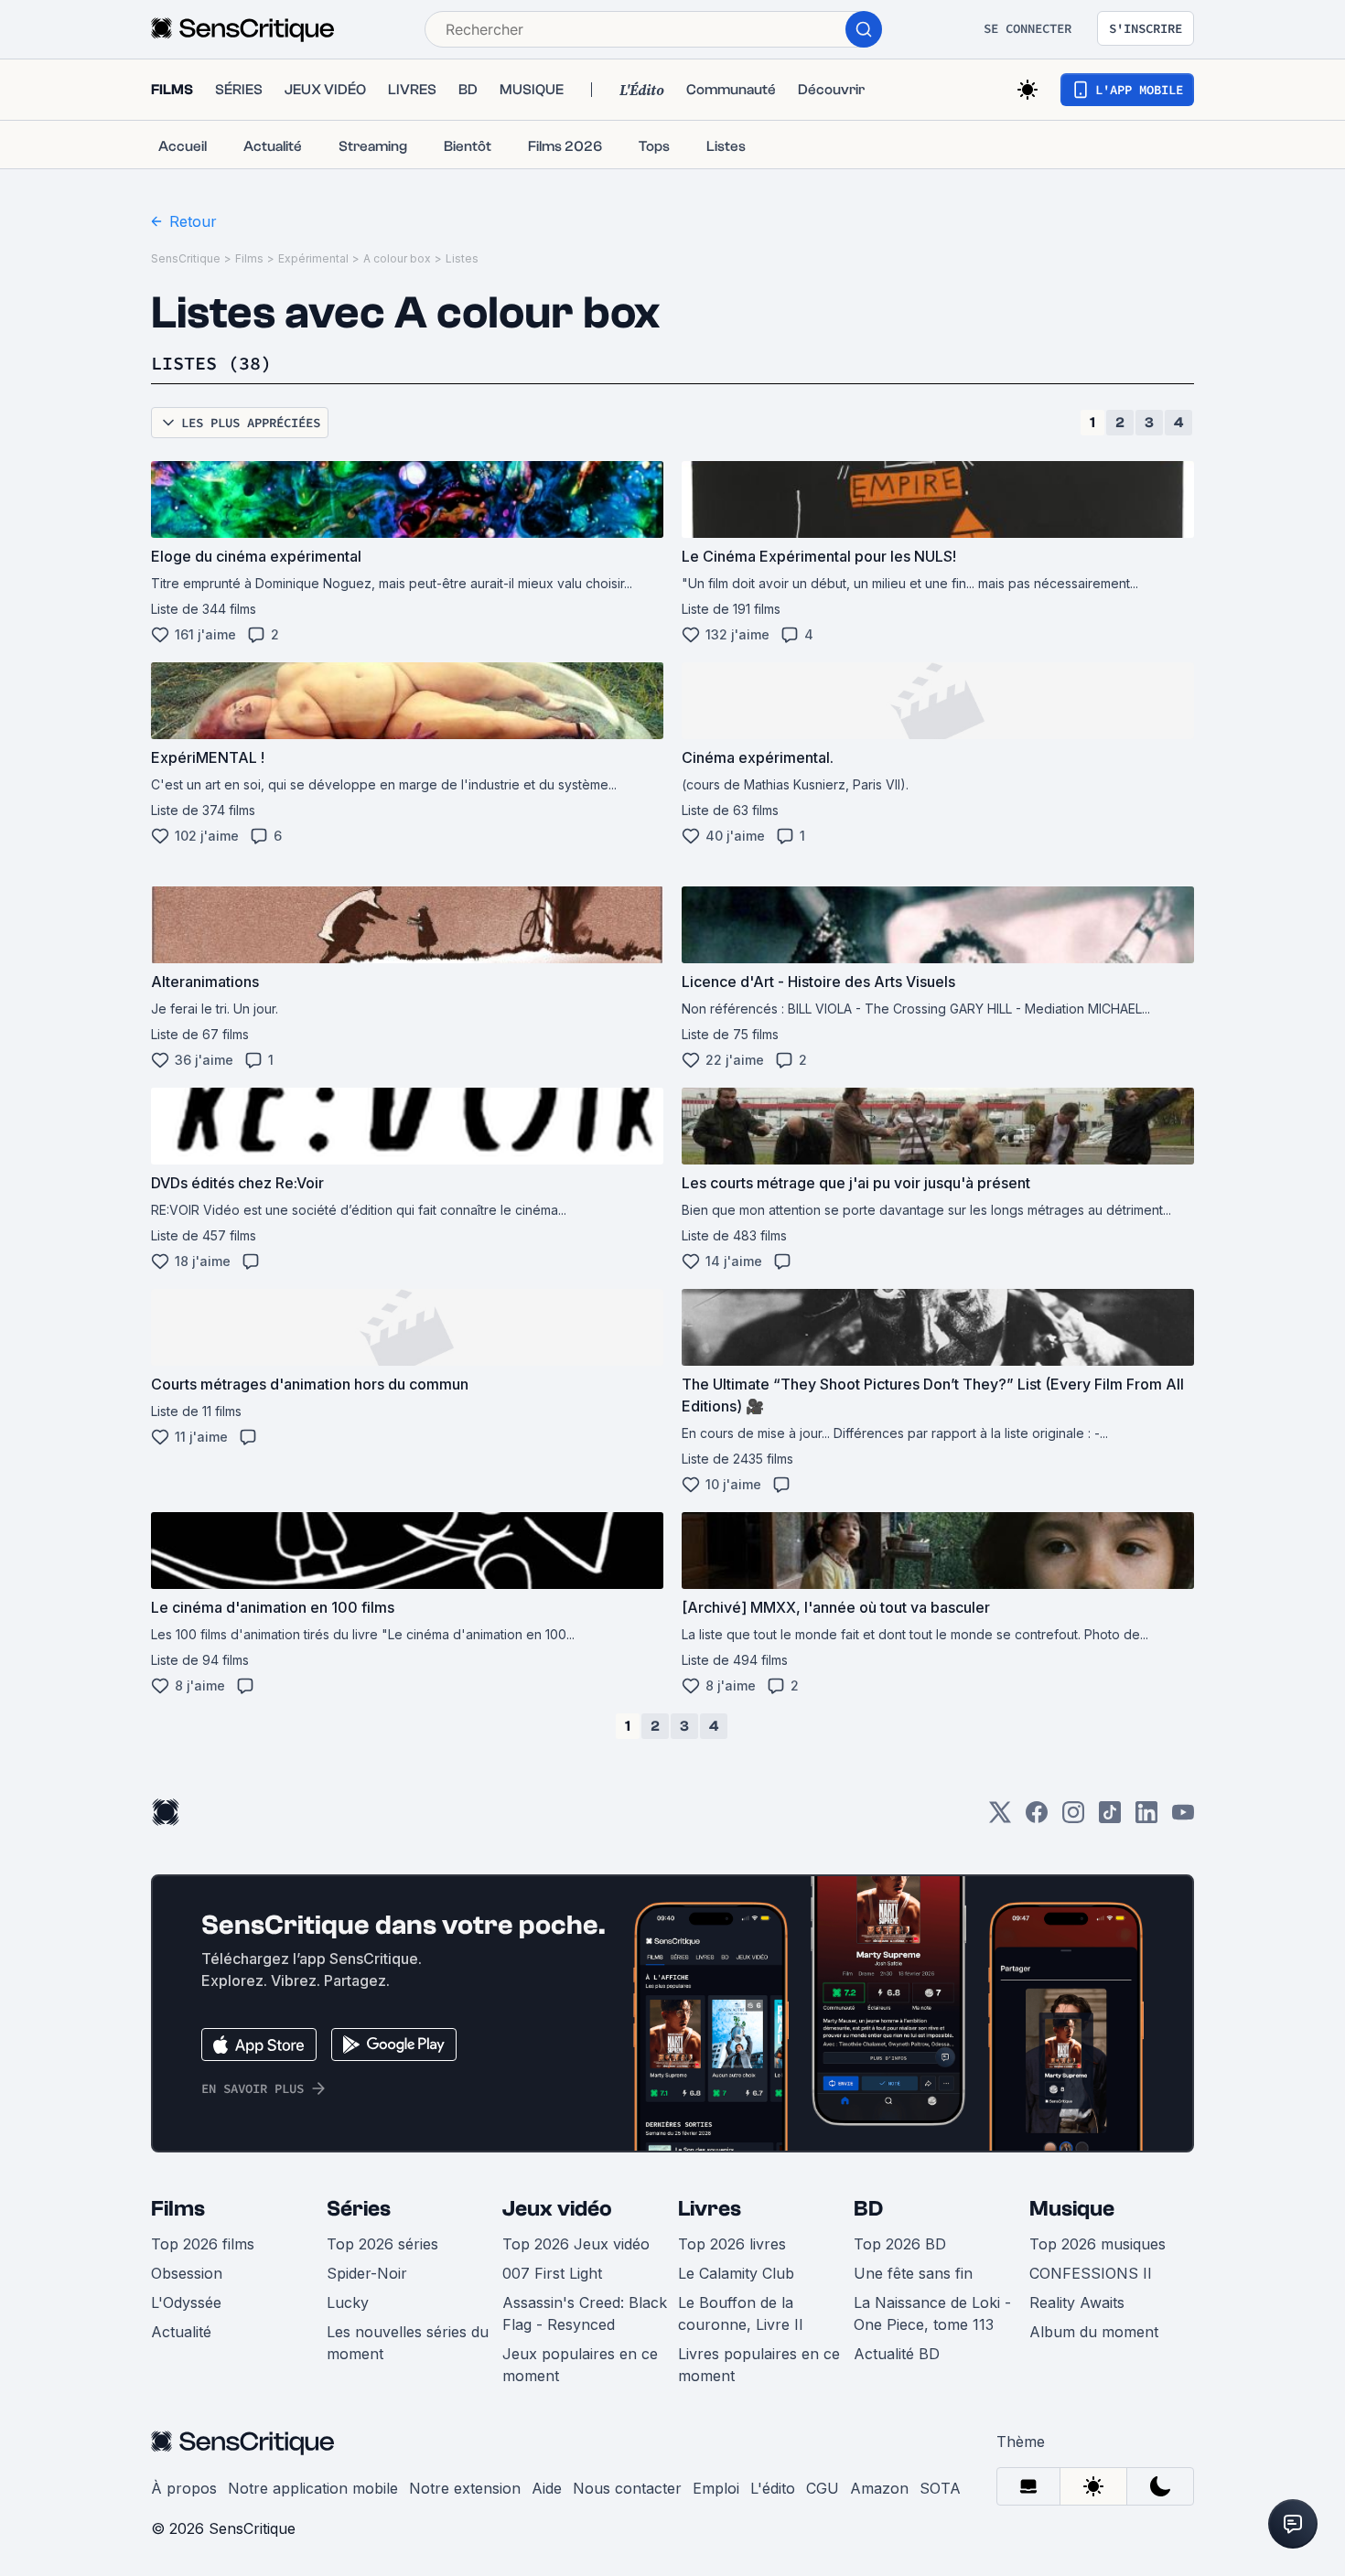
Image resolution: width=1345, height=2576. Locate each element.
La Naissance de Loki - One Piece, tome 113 (932, 2313)
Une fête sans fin (913, 2273)
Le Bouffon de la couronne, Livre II (741, 2313)
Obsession (187, 2273)
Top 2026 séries (382, 2244)
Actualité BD (897, 2354)
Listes (462, 258)
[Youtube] (1183, 1818)
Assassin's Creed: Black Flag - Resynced (585, 2313)
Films (249, 258)
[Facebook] (1037, 1818)
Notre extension (465, 2488)
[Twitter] (1000, 1818)
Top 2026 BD (900, 2244)
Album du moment (1094, 2332)
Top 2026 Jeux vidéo (576, 2244)
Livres (710, 2209)
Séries (359, 2209)
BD (868, 2209)
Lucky (348, 2302)
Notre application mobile (313, 2488)
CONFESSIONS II (1091, 2273)
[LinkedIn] (1146, 1818)
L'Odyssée (186, 2302)
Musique (1072, 2209)
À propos (184, 2488)
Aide (547, 2488)
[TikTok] (1110, 1818)
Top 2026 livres (732, 2244)
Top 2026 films (203, 2244)
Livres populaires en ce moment (759, 2365)
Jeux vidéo (557, 2209)
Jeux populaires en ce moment (580, 2365)
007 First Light (552, 2273)
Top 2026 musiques (1098, 2244)
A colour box (397, 258)
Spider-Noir (367, 2273)
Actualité (181, 2332)
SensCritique (186, 258)
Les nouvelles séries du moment (408, 2343)
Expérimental (313, 258)
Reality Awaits (1077, 2302)
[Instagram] (1073, 1818)
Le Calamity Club (736, 2273)
